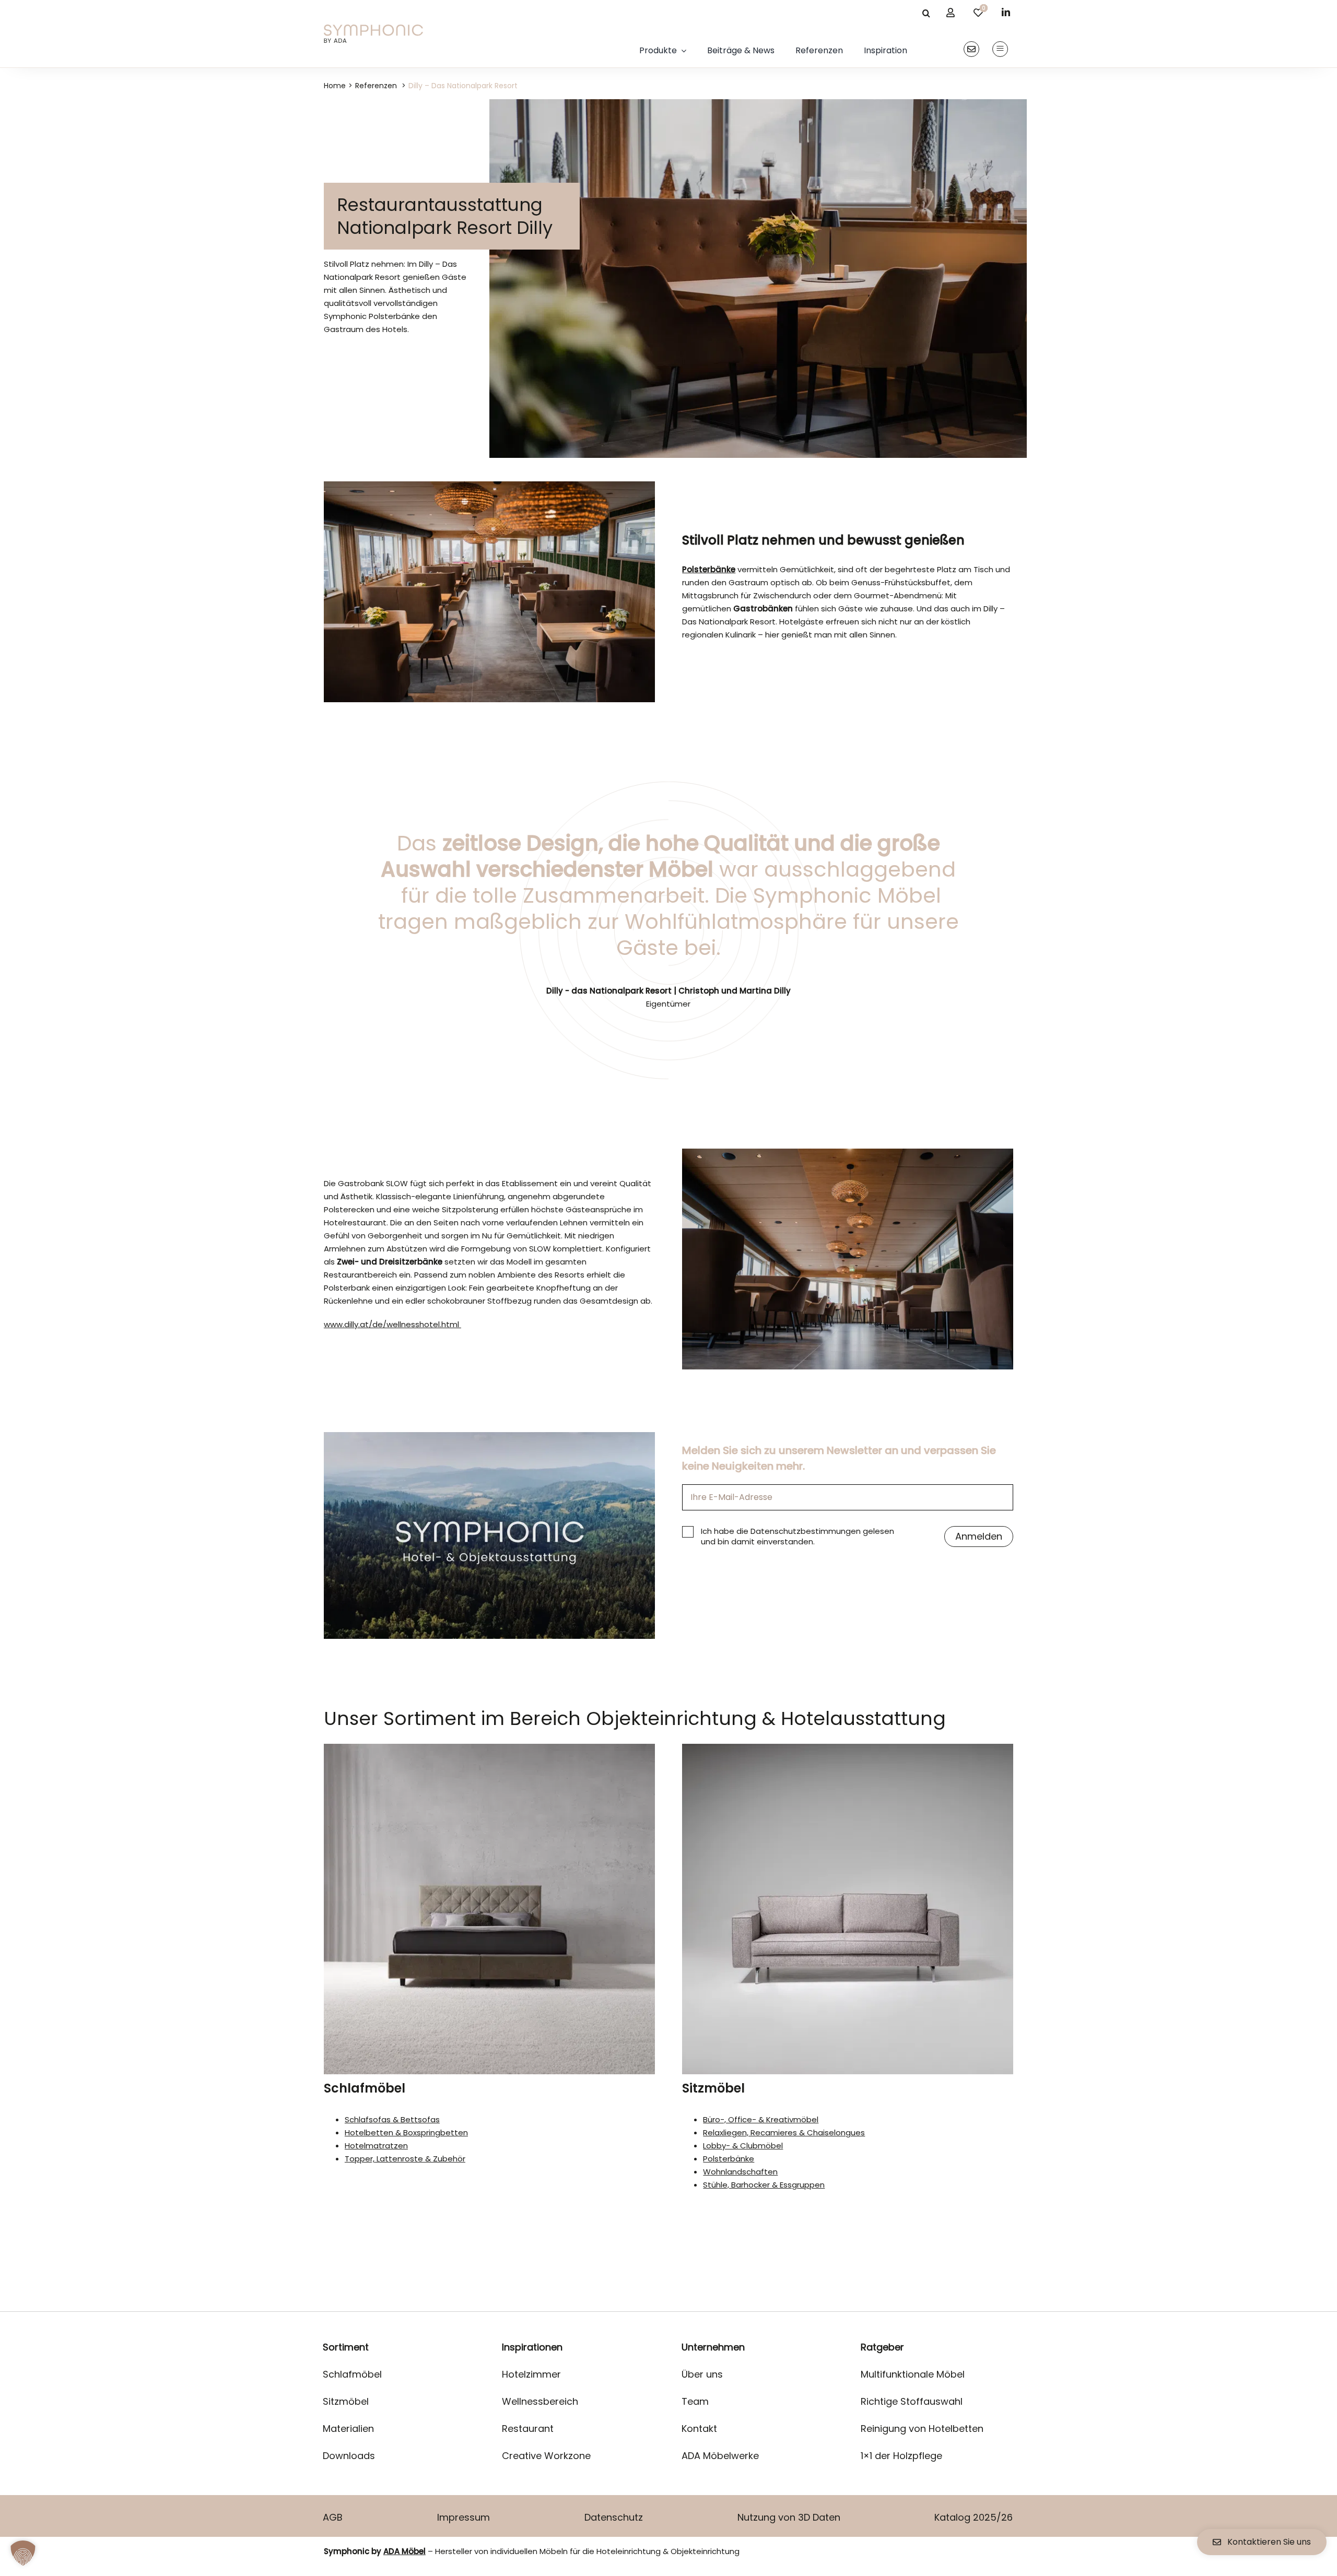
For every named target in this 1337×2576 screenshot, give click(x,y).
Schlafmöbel (365, 2088)
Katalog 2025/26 (974, 2517)
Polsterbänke (729, 2159)
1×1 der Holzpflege (901, 2456)
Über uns (702, 2374)
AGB (333, 2517)
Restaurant (528, 2429)
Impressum (464, 2517)
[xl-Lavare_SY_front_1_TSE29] (848, 1748)
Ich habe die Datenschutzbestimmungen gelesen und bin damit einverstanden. (797, 1537)
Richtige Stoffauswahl (912, 2401)
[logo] (373, 28)
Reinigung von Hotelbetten (922, 2429)
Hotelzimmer (531, 2374)
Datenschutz (614, 2517)
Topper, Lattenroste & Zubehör (405, 2159)
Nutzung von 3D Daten (789, 2517)
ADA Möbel (404, 2551)
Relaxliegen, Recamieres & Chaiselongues (784, 2132)
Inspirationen (532, 2347)
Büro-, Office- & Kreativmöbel (761, 2119)
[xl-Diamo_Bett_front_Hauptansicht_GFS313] (489, 1748)
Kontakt (699, 2429)
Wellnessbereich (540, 2401)
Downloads (349, 2456)
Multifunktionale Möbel (913, 2374)
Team (695, 2401)
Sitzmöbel (713, 2088)
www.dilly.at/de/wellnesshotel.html (392, 1324)
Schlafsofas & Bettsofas (392, 2119)
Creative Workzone (546, 2456)
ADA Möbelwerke (720, 2456)
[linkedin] (1006, 12)
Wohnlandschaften (740, 2172)
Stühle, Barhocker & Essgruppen (764, 2185)
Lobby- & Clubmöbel (743, 2146)
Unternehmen (713, 2347)
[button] (23, 2553)
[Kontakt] (971, 49)
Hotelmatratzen (376, 2146)
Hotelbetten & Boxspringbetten (406, 2132)
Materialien (348, 2429)
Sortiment (346, 2347)
